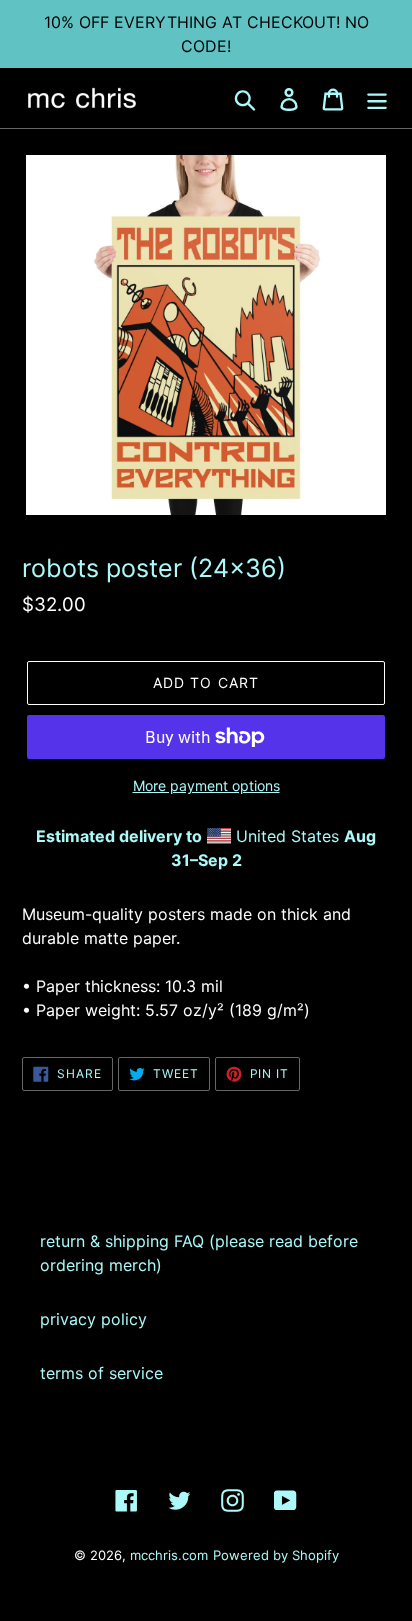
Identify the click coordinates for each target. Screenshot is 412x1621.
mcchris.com (169, 1555)
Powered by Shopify (276, 1555)
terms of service (101, 1373)
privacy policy (93, 1319)
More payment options (206, 785)
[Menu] (377, 97)
